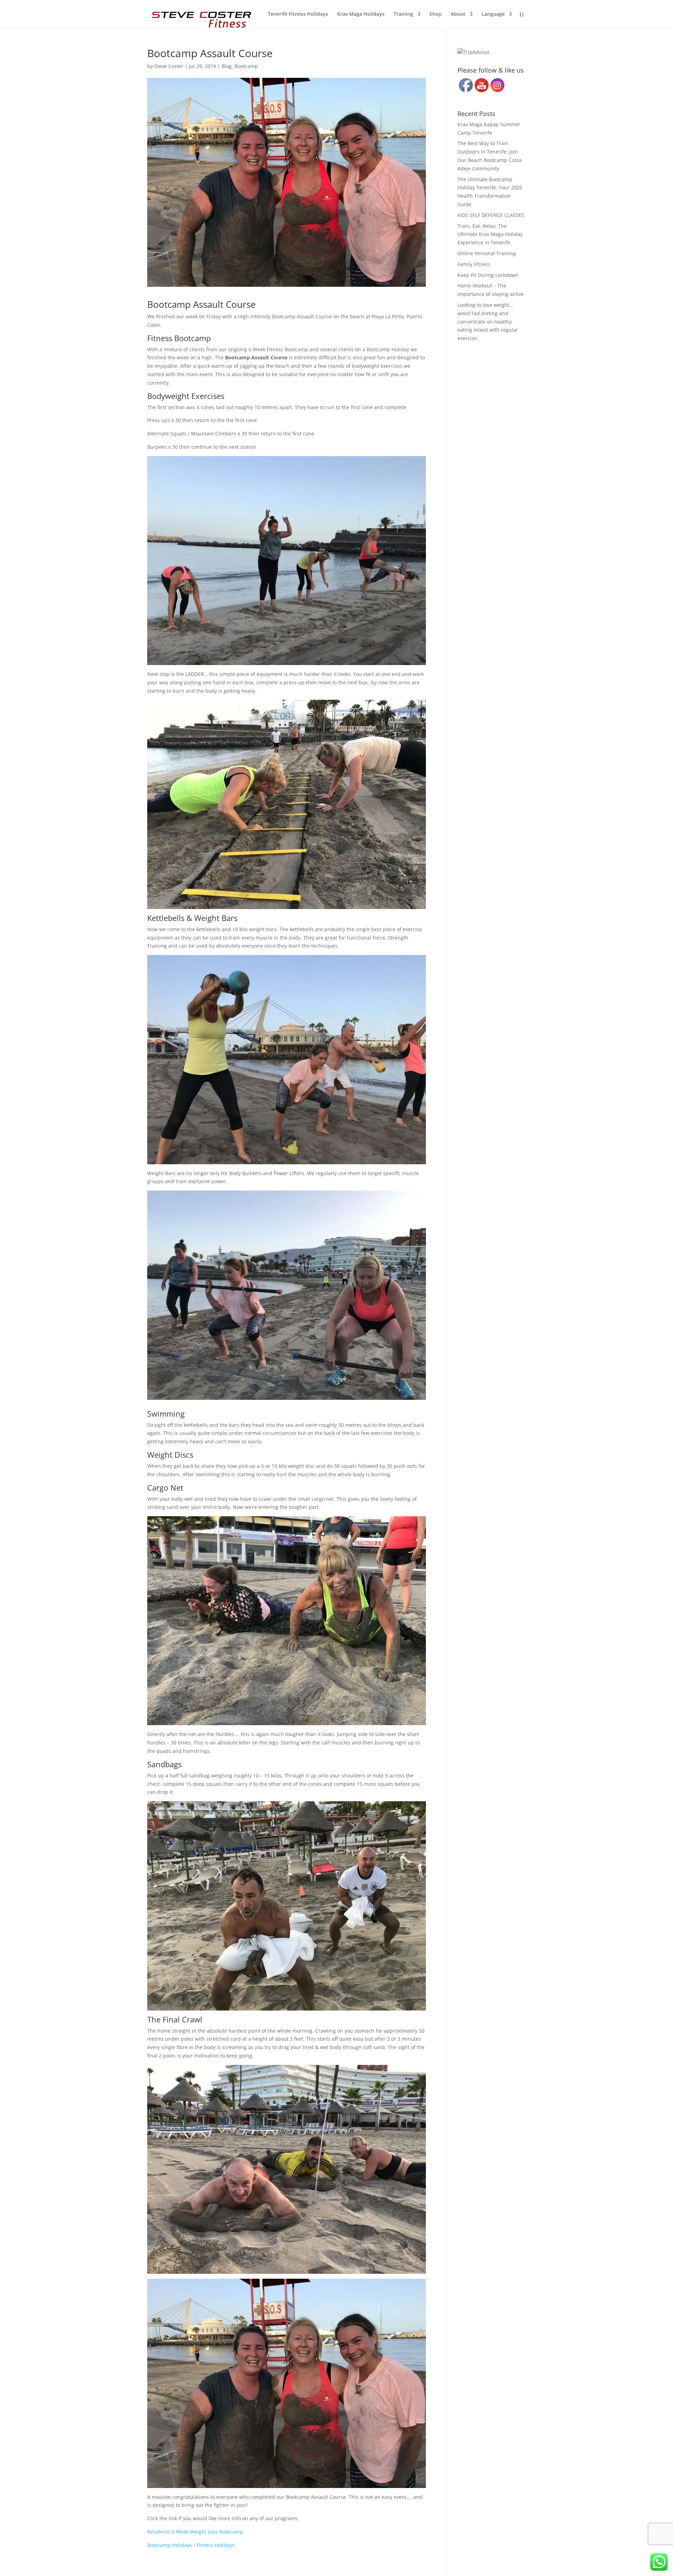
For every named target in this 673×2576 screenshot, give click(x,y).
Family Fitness (474, 264)
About (458, 14)
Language (493, 14)
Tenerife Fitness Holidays (298, 14)
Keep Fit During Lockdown (488, 275)
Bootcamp (246, 66)
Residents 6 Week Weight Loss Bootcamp (195, 2532)
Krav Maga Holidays (361, 14)
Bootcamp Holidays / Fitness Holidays (191, 2545)
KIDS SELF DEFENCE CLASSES (491, 215)
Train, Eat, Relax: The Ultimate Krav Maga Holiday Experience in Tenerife (490, 234)
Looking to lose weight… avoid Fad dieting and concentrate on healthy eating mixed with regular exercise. (488, 321)
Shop (436, 14)
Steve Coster (169, 66)
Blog (227, 66)
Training (403, 14)
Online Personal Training (487, 253)
